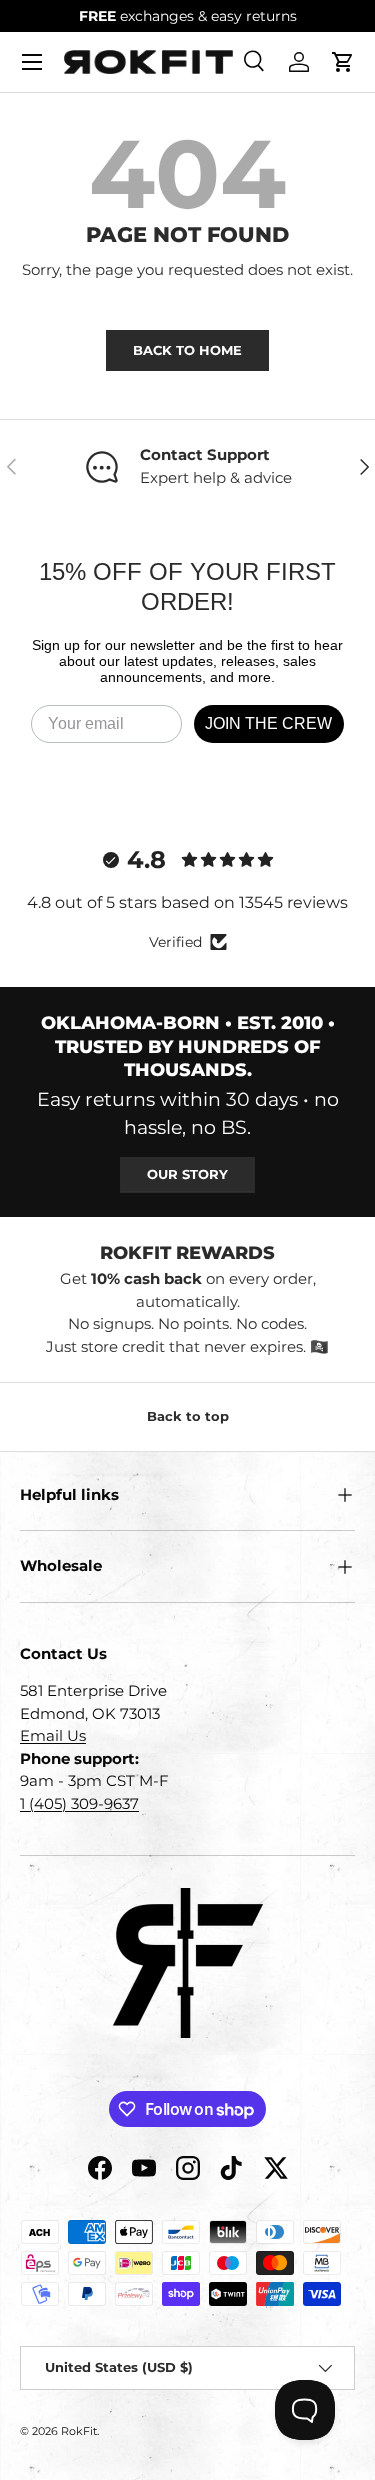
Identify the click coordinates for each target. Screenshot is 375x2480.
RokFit (79, 2431)
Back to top (188, 1416)
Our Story (187, 1174)
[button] (343, 62)
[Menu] (32, 62)
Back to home (187, 350)
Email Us (53, 1735)
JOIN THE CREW (268, 723)
